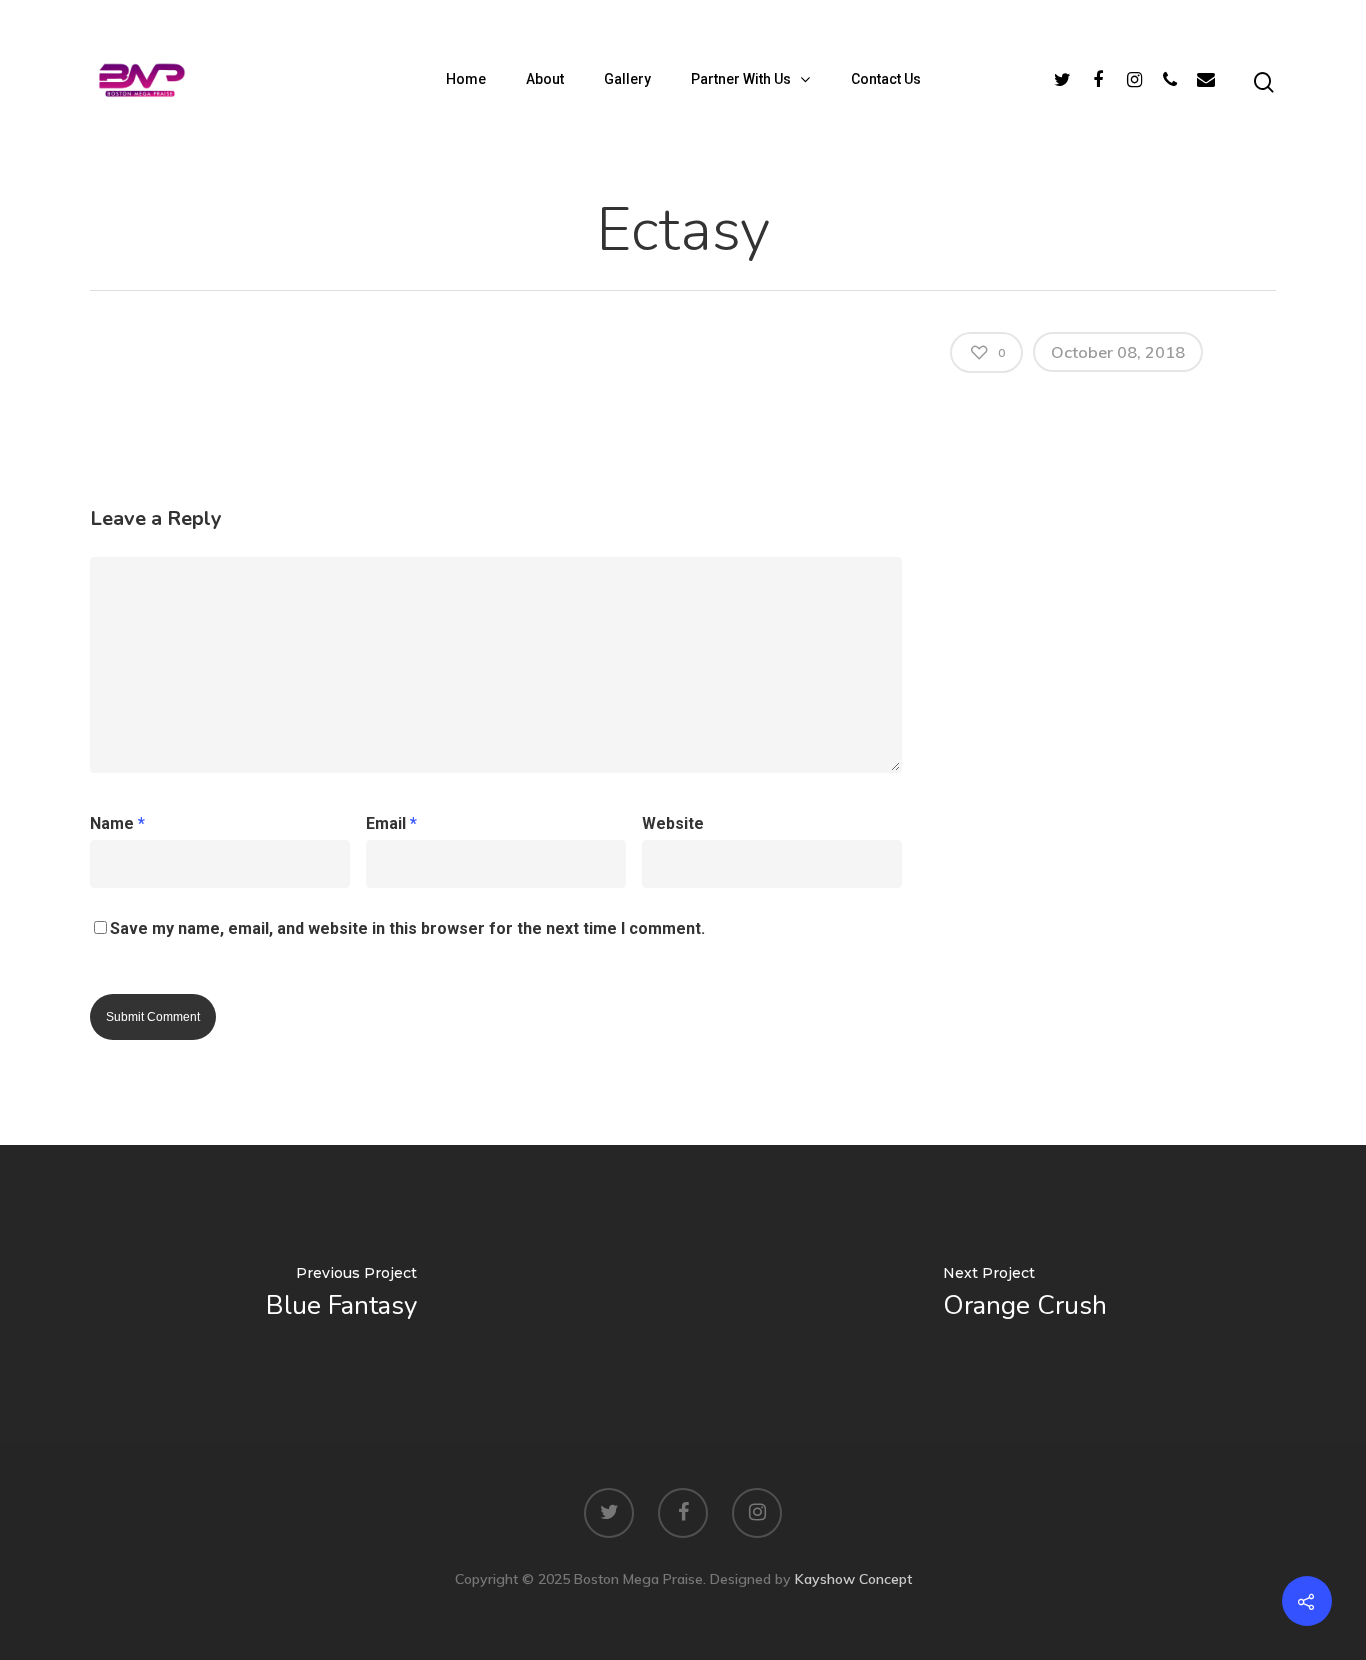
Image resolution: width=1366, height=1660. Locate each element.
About (545, 79)
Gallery (627, 79)
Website (673, 823)
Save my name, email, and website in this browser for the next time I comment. (407, 928)
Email (391, 823)
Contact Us (886, 79)
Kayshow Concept (853, 1579)
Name (117, 823)
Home (466, 79)
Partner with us (741, 79)
